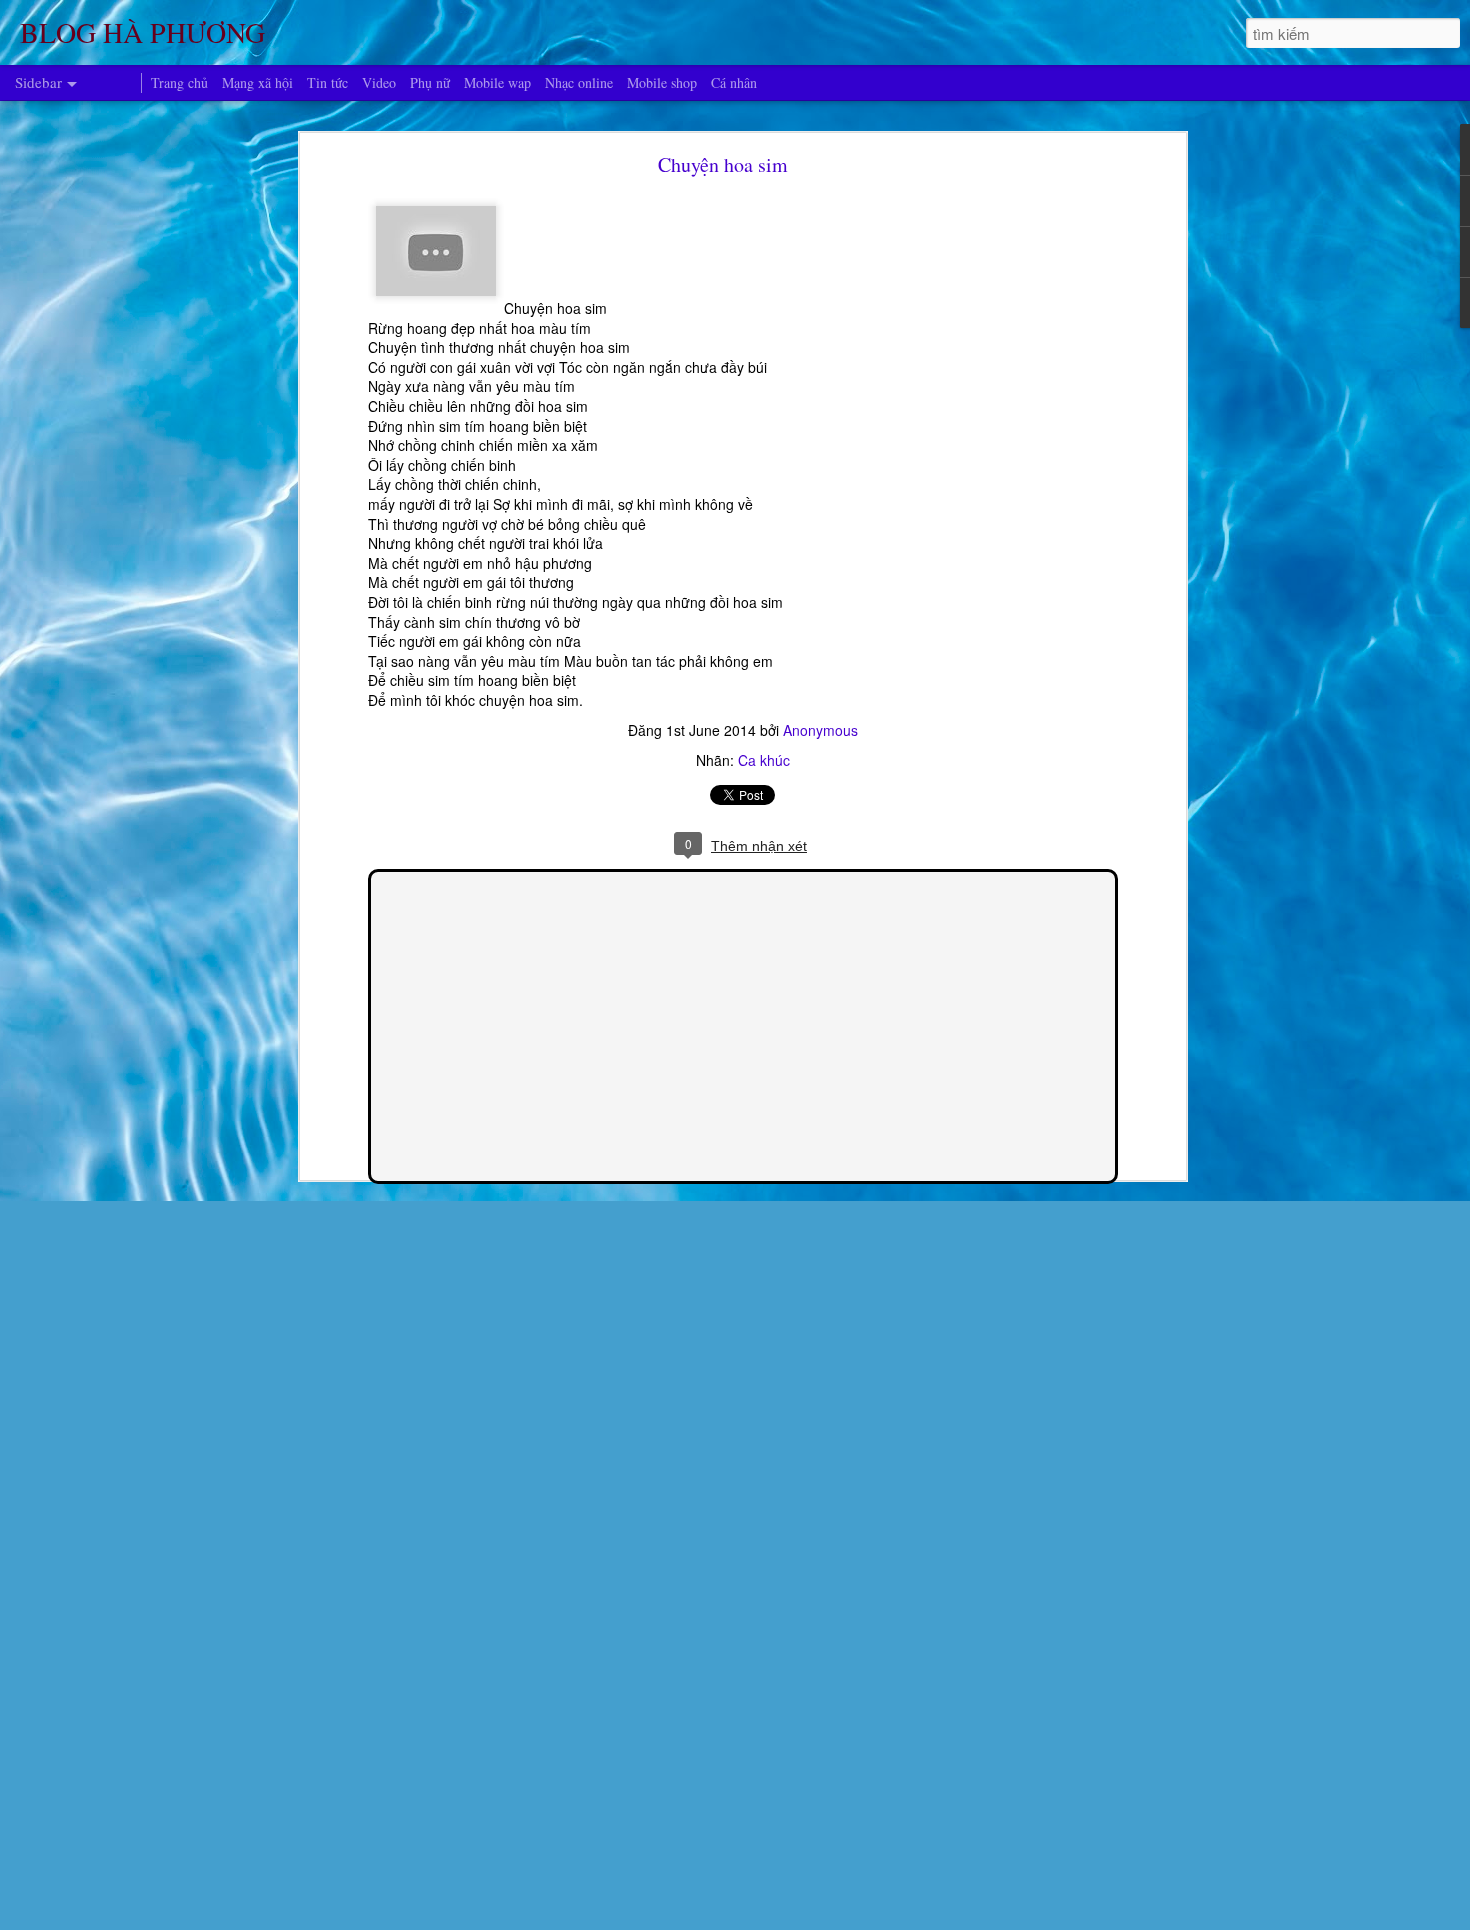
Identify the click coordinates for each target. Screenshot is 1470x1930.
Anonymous (820, 730)
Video (379, 82)
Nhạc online (579, 82)
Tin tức (327, 82)
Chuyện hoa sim (723, 164)
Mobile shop (662, 82)
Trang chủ (179, 82)
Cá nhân (734, 82)
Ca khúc (764, 760)
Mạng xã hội (257, 82)
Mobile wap (497, 82)
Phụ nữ (430, 82)
